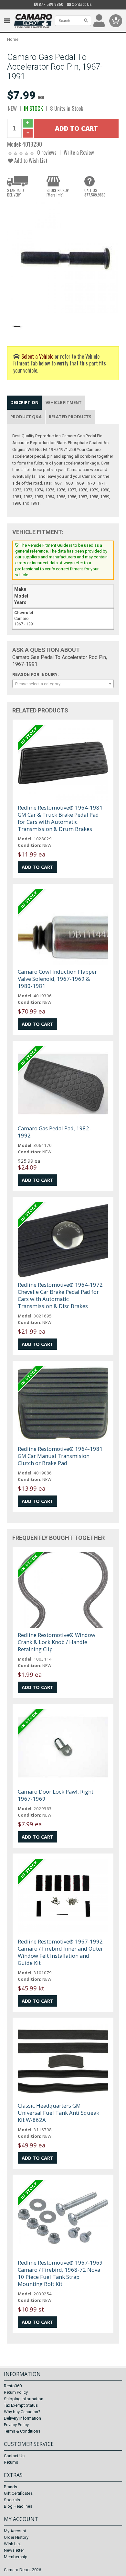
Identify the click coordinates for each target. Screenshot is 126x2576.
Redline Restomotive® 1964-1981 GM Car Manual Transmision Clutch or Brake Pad (60, 1456)
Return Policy (16, 2392)
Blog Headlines (18, 2506)
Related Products (70, 417)
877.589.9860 (51, 5)
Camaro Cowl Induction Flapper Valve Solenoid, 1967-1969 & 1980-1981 (57, 979)
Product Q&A (26, 417)
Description (24, 402)
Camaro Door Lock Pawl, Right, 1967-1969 (56, 1795)
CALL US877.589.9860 (95, 193)
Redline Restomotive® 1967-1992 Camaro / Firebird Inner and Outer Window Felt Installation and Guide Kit (60, 1952)
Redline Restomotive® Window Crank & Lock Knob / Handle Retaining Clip (57, 1642)
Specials (12, 2500)
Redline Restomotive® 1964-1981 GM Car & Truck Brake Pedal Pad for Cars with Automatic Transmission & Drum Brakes (60, 818)
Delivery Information (22, 2418)
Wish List (12, 2544)
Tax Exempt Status (21, 2405)
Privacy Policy (16, 2425)
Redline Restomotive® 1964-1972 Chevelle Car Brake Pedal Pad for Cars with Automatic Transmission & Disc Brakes (60, 1295)
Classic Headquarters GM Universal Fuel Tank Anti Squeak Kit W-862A (58, 2113)
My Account (15, 2531)
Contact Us (81, 5)
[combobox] (63, 684)
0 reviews (47, 152)
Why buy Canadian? (22, 2412)
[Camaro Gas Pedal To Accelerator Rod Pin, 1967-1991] (63, 258)
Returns (11, 2462)
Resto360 (13, 2386)
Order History (16, 2537)
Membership (16, 2557)
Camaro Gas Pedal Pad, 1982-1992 (54, 1132)
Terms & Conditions (22, 2431)
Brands (10, 2487)
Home (13, 39)
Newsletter (14, 2550)
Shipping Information (24, 2399)
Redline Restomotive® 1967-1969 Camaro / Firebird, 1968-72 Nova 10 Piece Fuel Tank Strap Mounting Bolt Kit (60, 2273)
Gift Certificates (18, 2493)
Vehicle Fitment (64, 402)
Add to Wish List (30, 160)
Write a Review (79, 152)
